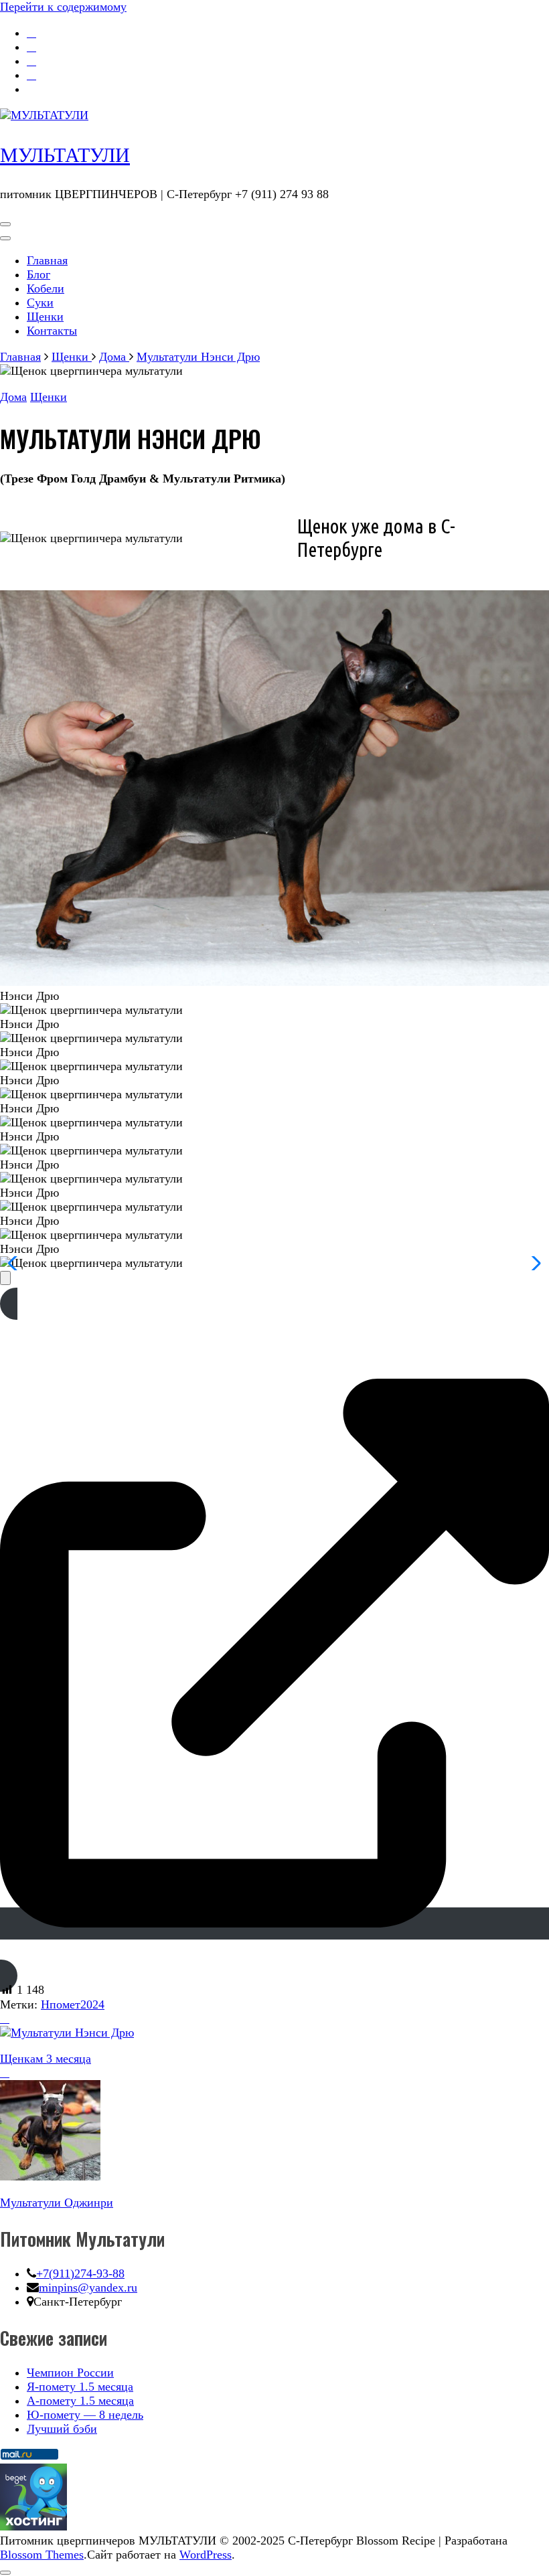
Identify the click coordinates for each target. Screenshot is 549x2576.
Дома (13, 397)
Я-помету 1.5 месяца (80, 2387)
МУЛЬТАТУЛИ (65, 155)
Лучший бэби (62, 2429)
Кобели (46, 288)
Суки (40, 303)
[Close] (5, 1278)
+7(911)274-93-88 (80, 2273)
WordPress (206, 2555)
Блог (38, 274)
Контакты (52, 331)
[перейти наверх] (5, 2573)
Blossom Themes (42, 2555)
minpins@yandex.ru (88, 2288)
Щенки (45, 317)
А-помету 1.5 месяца (80, 2401)
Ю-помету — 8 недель (85, 2415)
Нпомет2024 (73, 2004)
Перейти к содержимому (63, 7)
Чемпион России (70, 2373)
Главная (47, 260)
